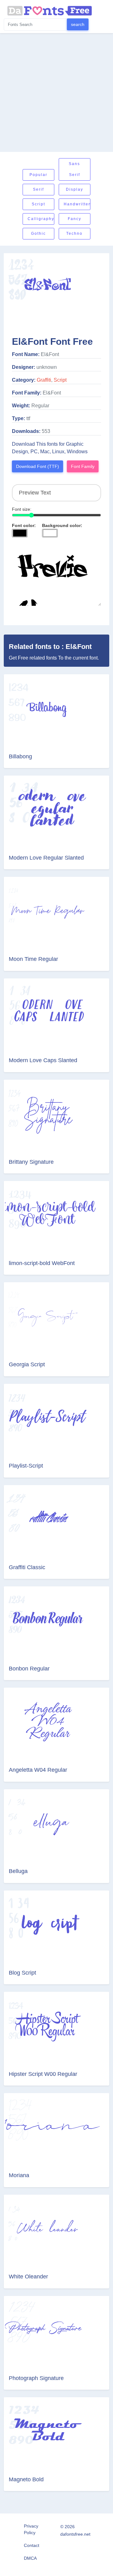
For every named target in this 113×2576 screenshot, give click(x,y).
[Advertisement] (56, 93)
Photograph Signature (36, 2378)
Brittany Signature (31, 1162)
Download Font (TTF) (38, 466)
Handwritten (77, 204)
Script (38, 204)
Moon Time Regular (33, 959)
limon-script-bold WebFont (42, 1263)
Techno (74, 233)
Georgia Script (27, 1364)
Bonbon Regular (29, 1669)
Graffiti (44, 380)
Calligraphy (41, 219)
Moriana (19, 2175)
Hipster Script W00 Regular (43, 2074)
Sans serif (74, 169)
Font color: (24, 525)
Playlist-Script (26, 1466)
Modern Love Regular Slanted (46, 858)
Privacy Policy (31, 2529)
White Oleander (28, 2277)
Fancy (75, 219)
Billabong (20, 756)
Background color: (62, 525)
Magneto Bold (26, 2479)
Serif (38, 189)
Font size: (22, 509)
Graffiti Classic (27, 1567)
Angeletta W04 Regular (38, 1770)
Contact (32, 2545)
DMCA (30, 2558)
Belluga (18, 1871)
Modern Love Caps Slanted (43, 1060)
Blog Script (22, 1973)
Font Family (83, 466)
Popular (38, 175)
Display (75, 189)
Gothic (38, 233)
